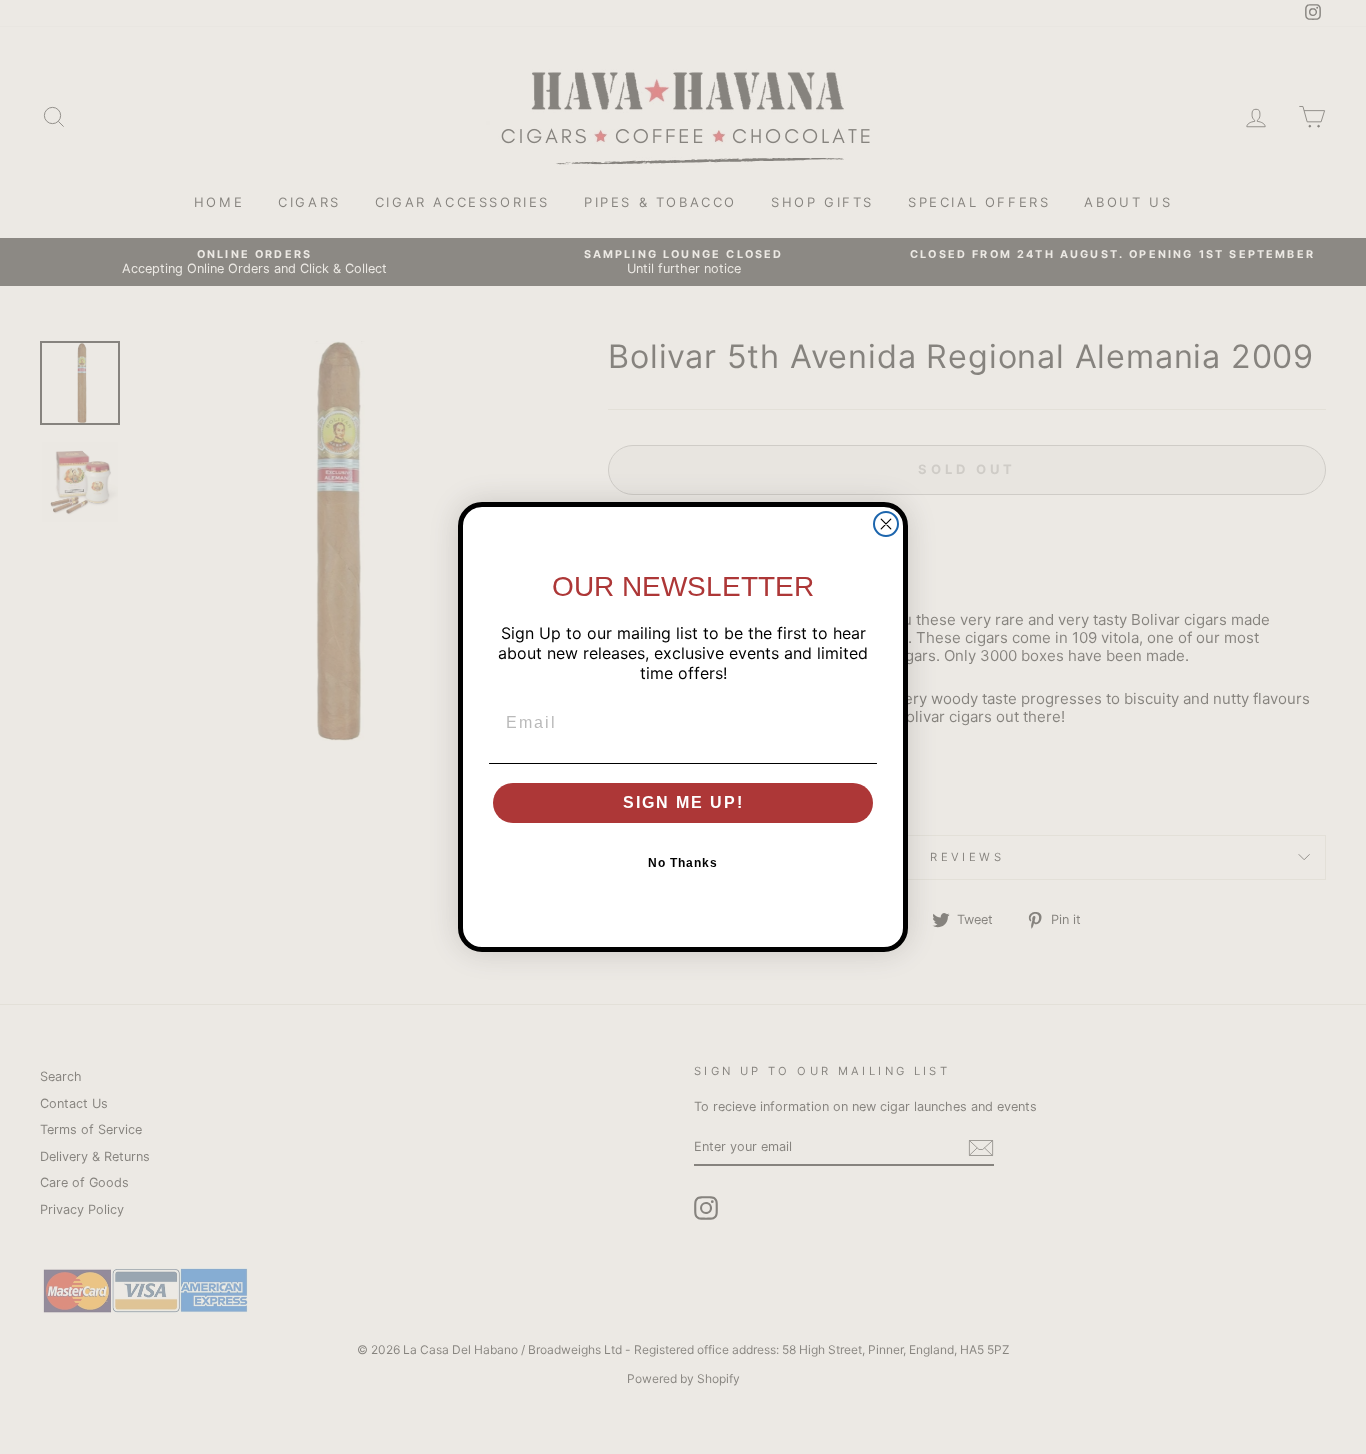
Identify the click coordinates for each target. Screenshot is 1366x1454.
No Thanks (683, 863)
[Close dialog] (886, 524)
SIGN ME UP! (683, 802)
